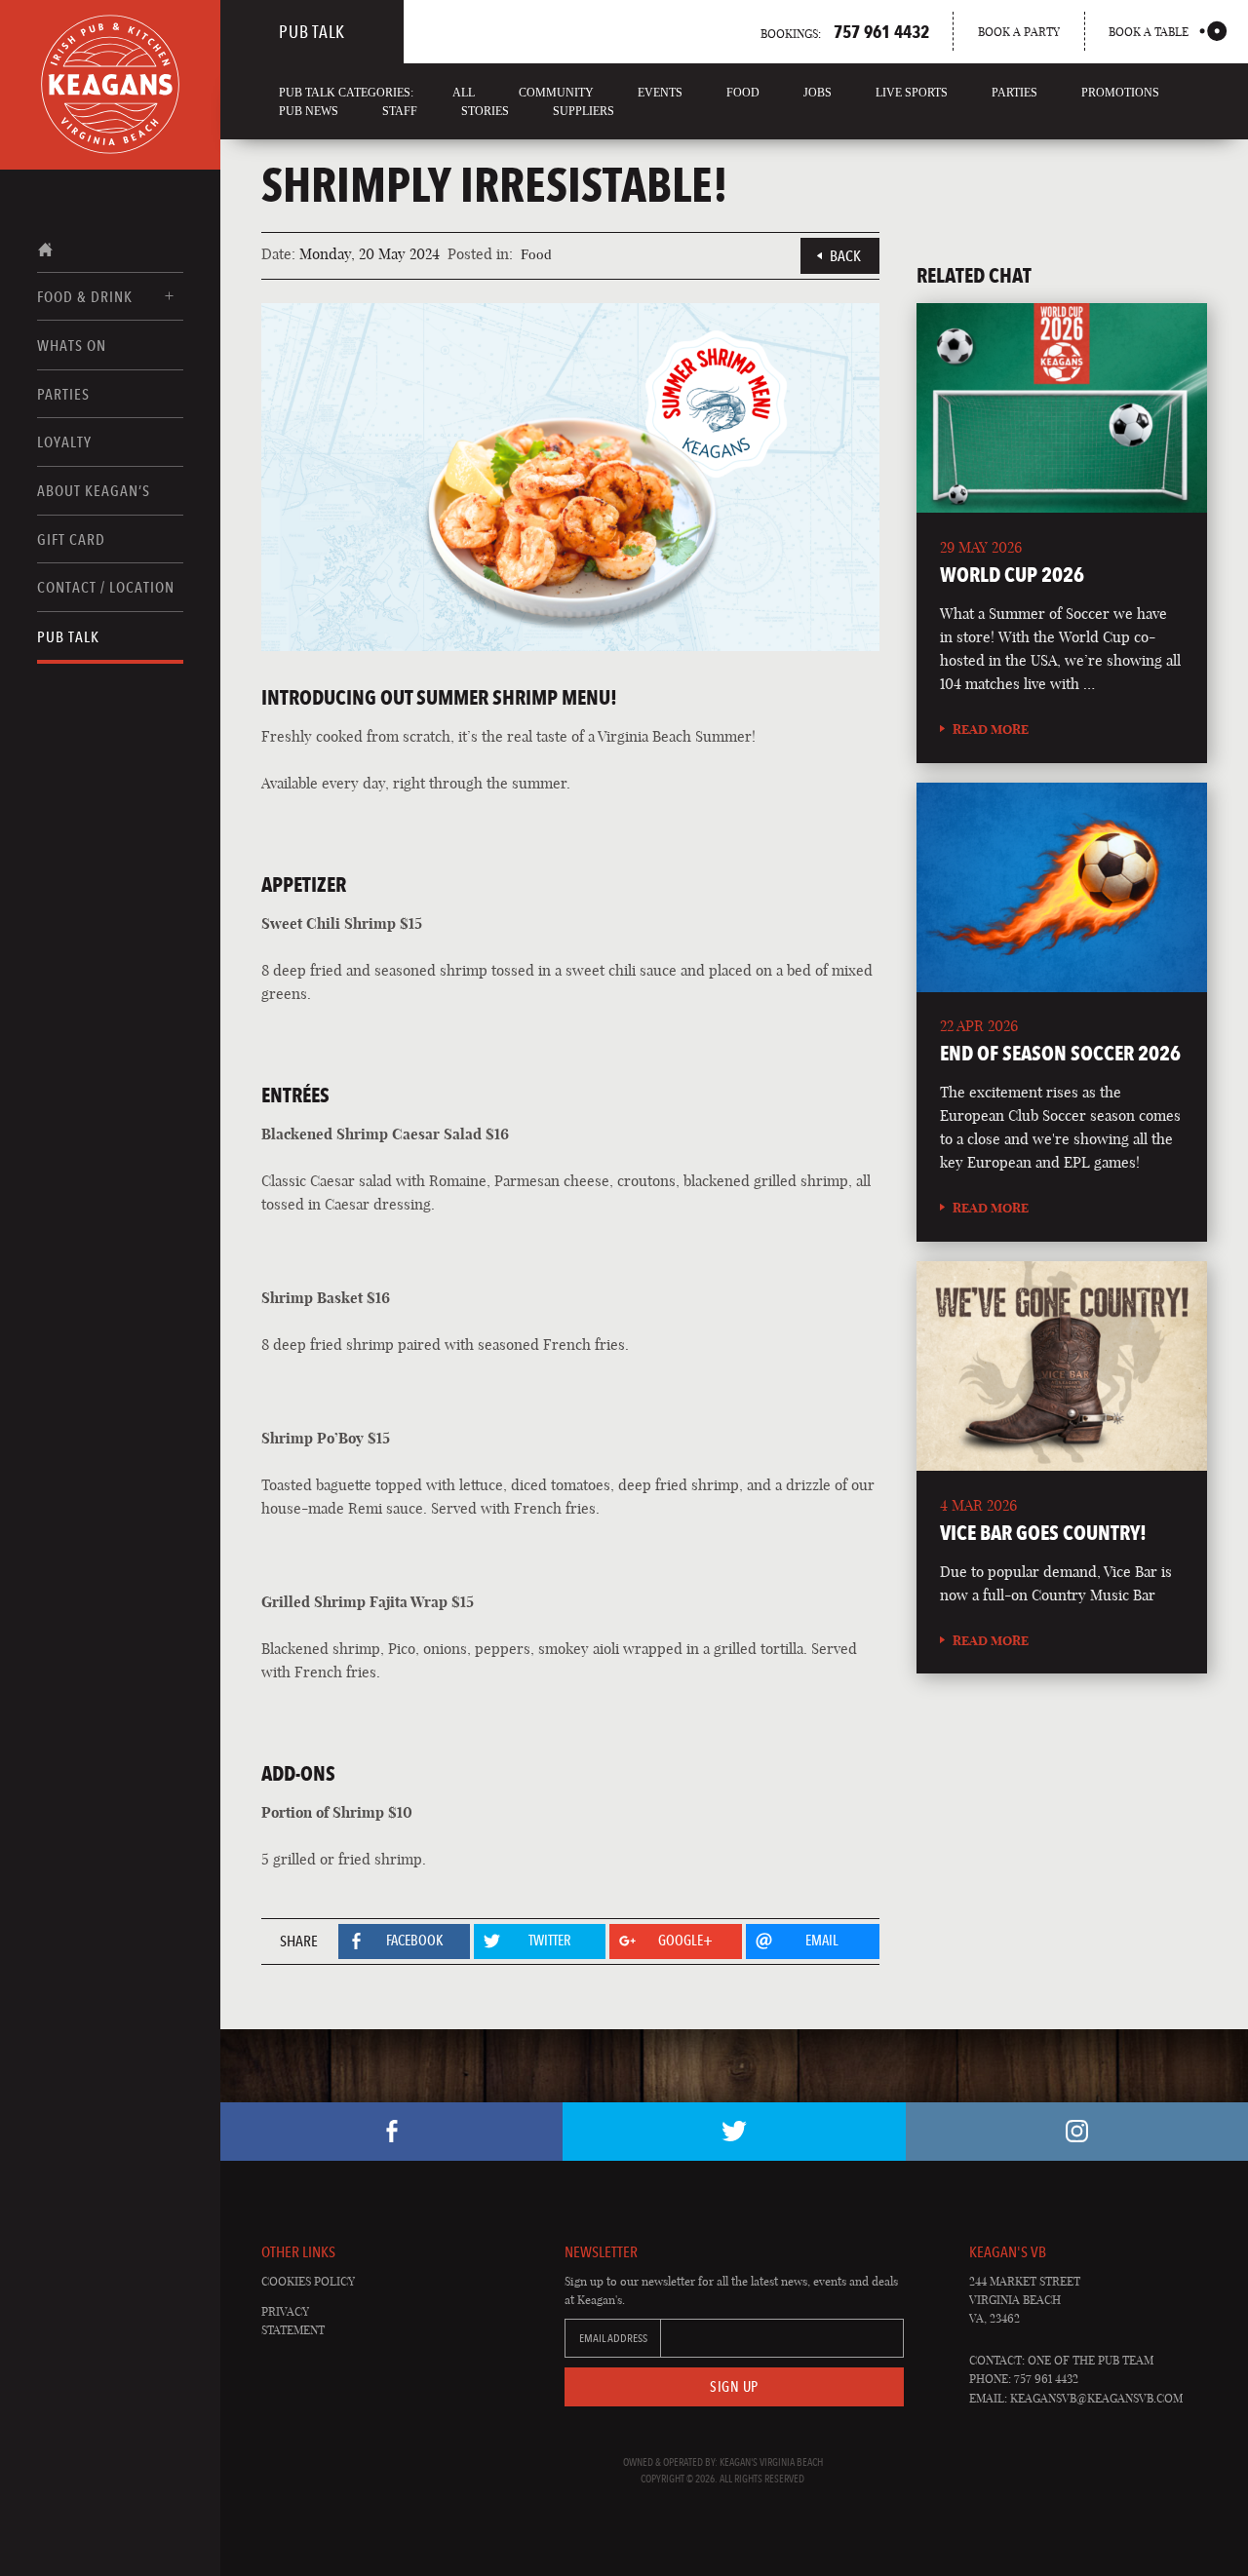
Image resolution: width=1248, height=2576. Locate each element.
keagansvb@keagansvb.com (1096, 2398)
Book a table (1149, 32)
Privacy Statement (293, 2321)
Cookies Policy (308, 2281)
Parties (63, 394)
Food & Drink (85, 297)
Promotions (1120, 93)
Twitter (734, 2132)
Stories (485, 111)
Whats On (72, 346)
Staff (400, 111)
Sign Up (734, 2387)
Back (845, 256)
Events (660, 93)
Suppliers (584, 111)
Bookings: (845, 31)
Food (743, 93)
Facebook (391, 2132)
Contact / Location (106, 587)
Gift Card (71, 539)
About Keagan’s (94, 491)
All (464, 93)
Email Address (613, 2338)
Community (556, 93)
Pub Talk (68, 637)
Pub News (309, 111)
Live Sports (912, 93)
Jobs (818, 93)
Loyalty (64, 442)
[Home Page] (110, 85)
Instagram (1077, 2132)
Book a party (1019, 32)
